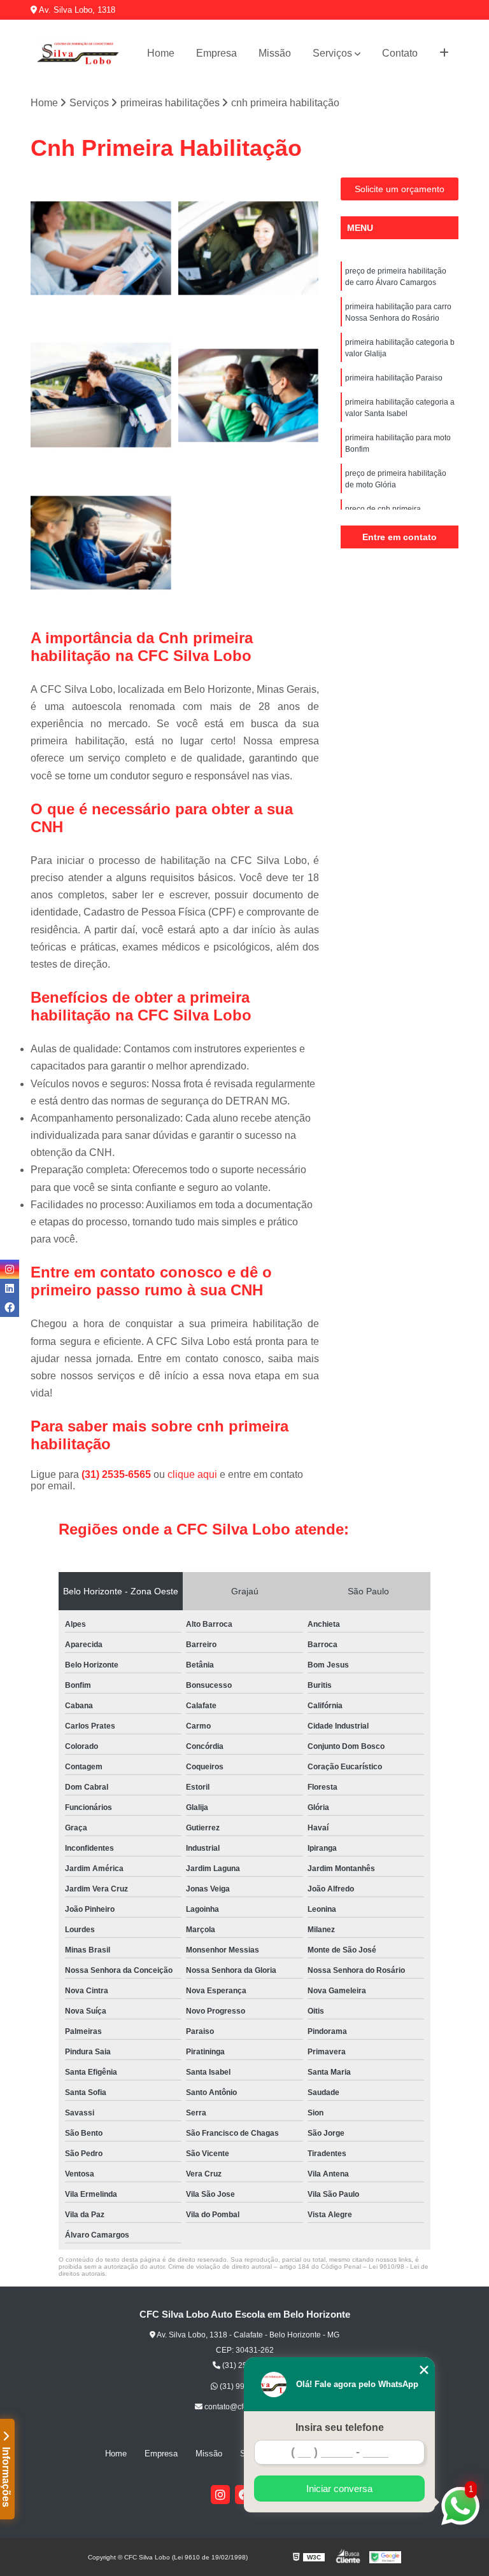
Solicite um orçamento (400, 189)
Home (161, 53)
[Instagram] (220, 2495)
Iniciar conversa (339, 2489)
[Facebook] (10, 1307)
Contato (400, 53)
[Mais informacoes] (444, 53)
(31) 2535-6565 (117, 1474)
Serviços (332, 53)
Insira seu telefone (340, 2427)
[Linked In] (10, 1288)
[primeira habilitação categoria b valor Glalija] (101, 396)
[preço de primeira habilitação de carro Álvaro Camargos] (101, 248)
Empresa (216, 53)
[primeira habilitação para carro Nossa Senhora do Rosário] (249, 248)
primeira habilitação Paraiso (394, 378)
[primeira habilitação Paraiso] (249, 396)
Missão (275, 53)
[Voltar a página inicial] (77, 53)
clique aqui (192, 1474)
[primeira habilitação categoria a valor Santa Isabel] (101, 543)
